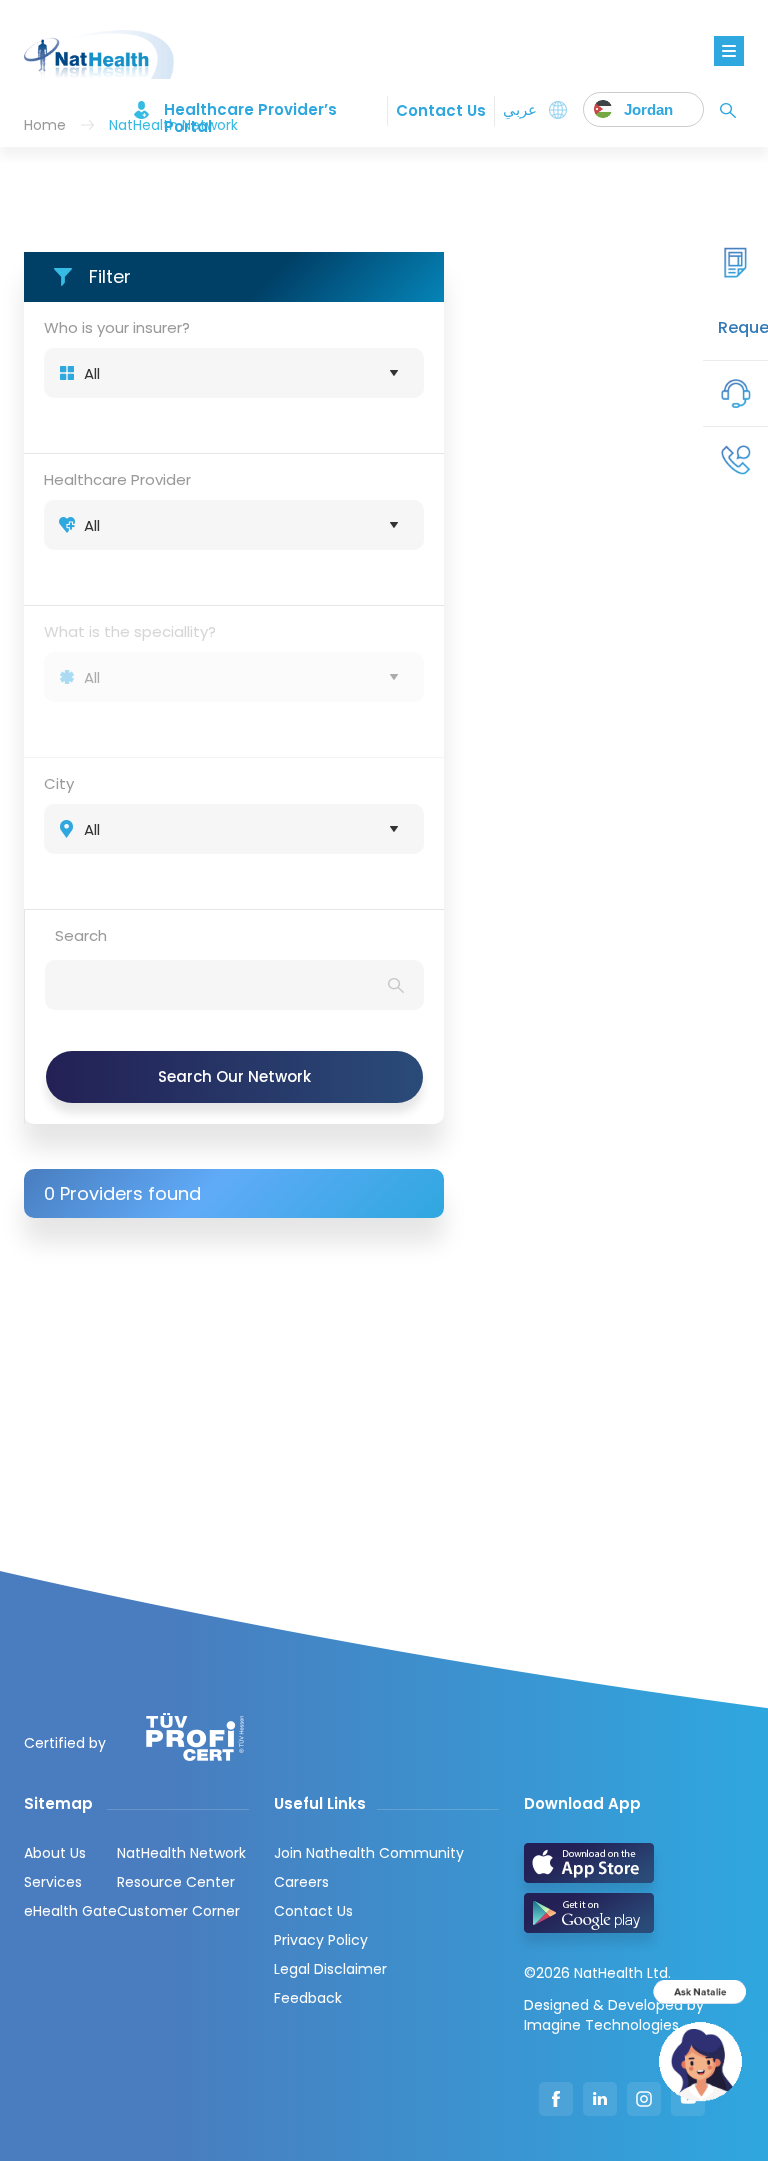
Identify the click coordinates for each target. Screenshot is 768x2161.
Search (81, 935)
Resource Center (176, 1882)
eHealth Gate (70, 1911)
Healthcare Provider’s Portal (250, 110)
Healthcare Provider (117, 479)
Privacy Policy (321, 1940)
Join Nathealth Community (369, 1853)
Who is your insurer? (117, 327)
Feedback (308, 1998)
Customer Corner (178, 1911)
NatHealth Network (181, 1853)
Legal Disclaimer (330, 1969)
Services (53, 1882)
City (59, 783)
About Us (55, 1853)
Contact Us (441, 110)
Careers (301, 1882)
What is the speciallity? (130, 631)
